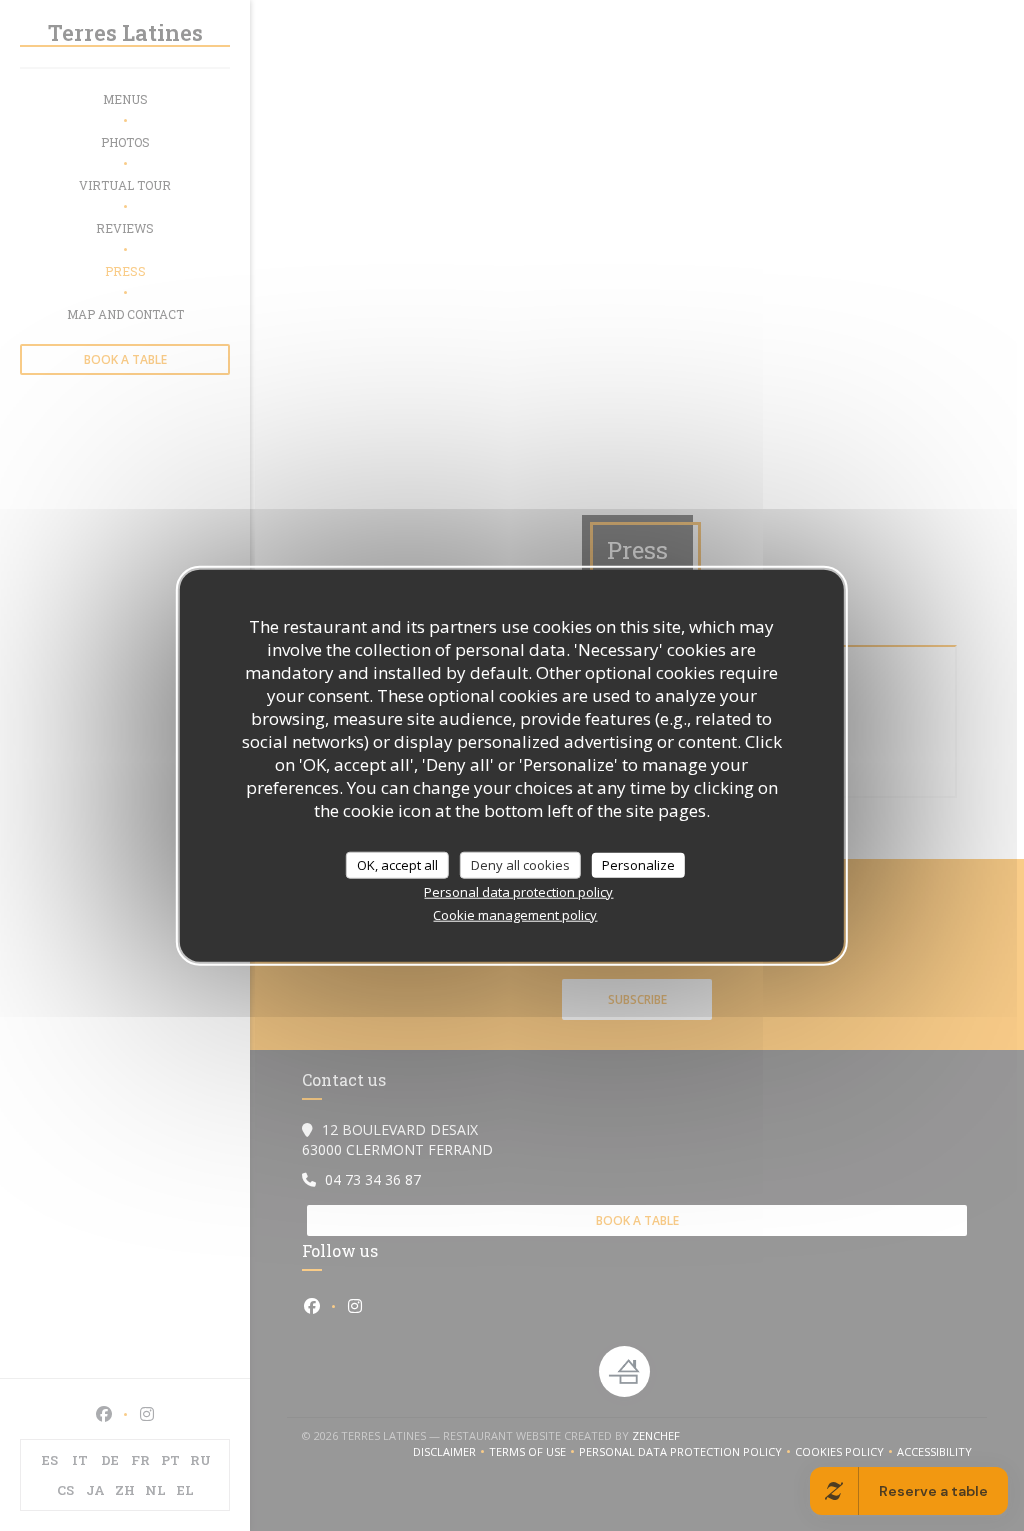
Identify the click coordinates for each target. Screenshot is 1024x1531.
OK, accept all (397, 864)
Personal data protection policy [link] (518, 892)
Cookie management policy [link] (515, 915)
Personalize (638, 864)
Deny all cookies (520, 864)
